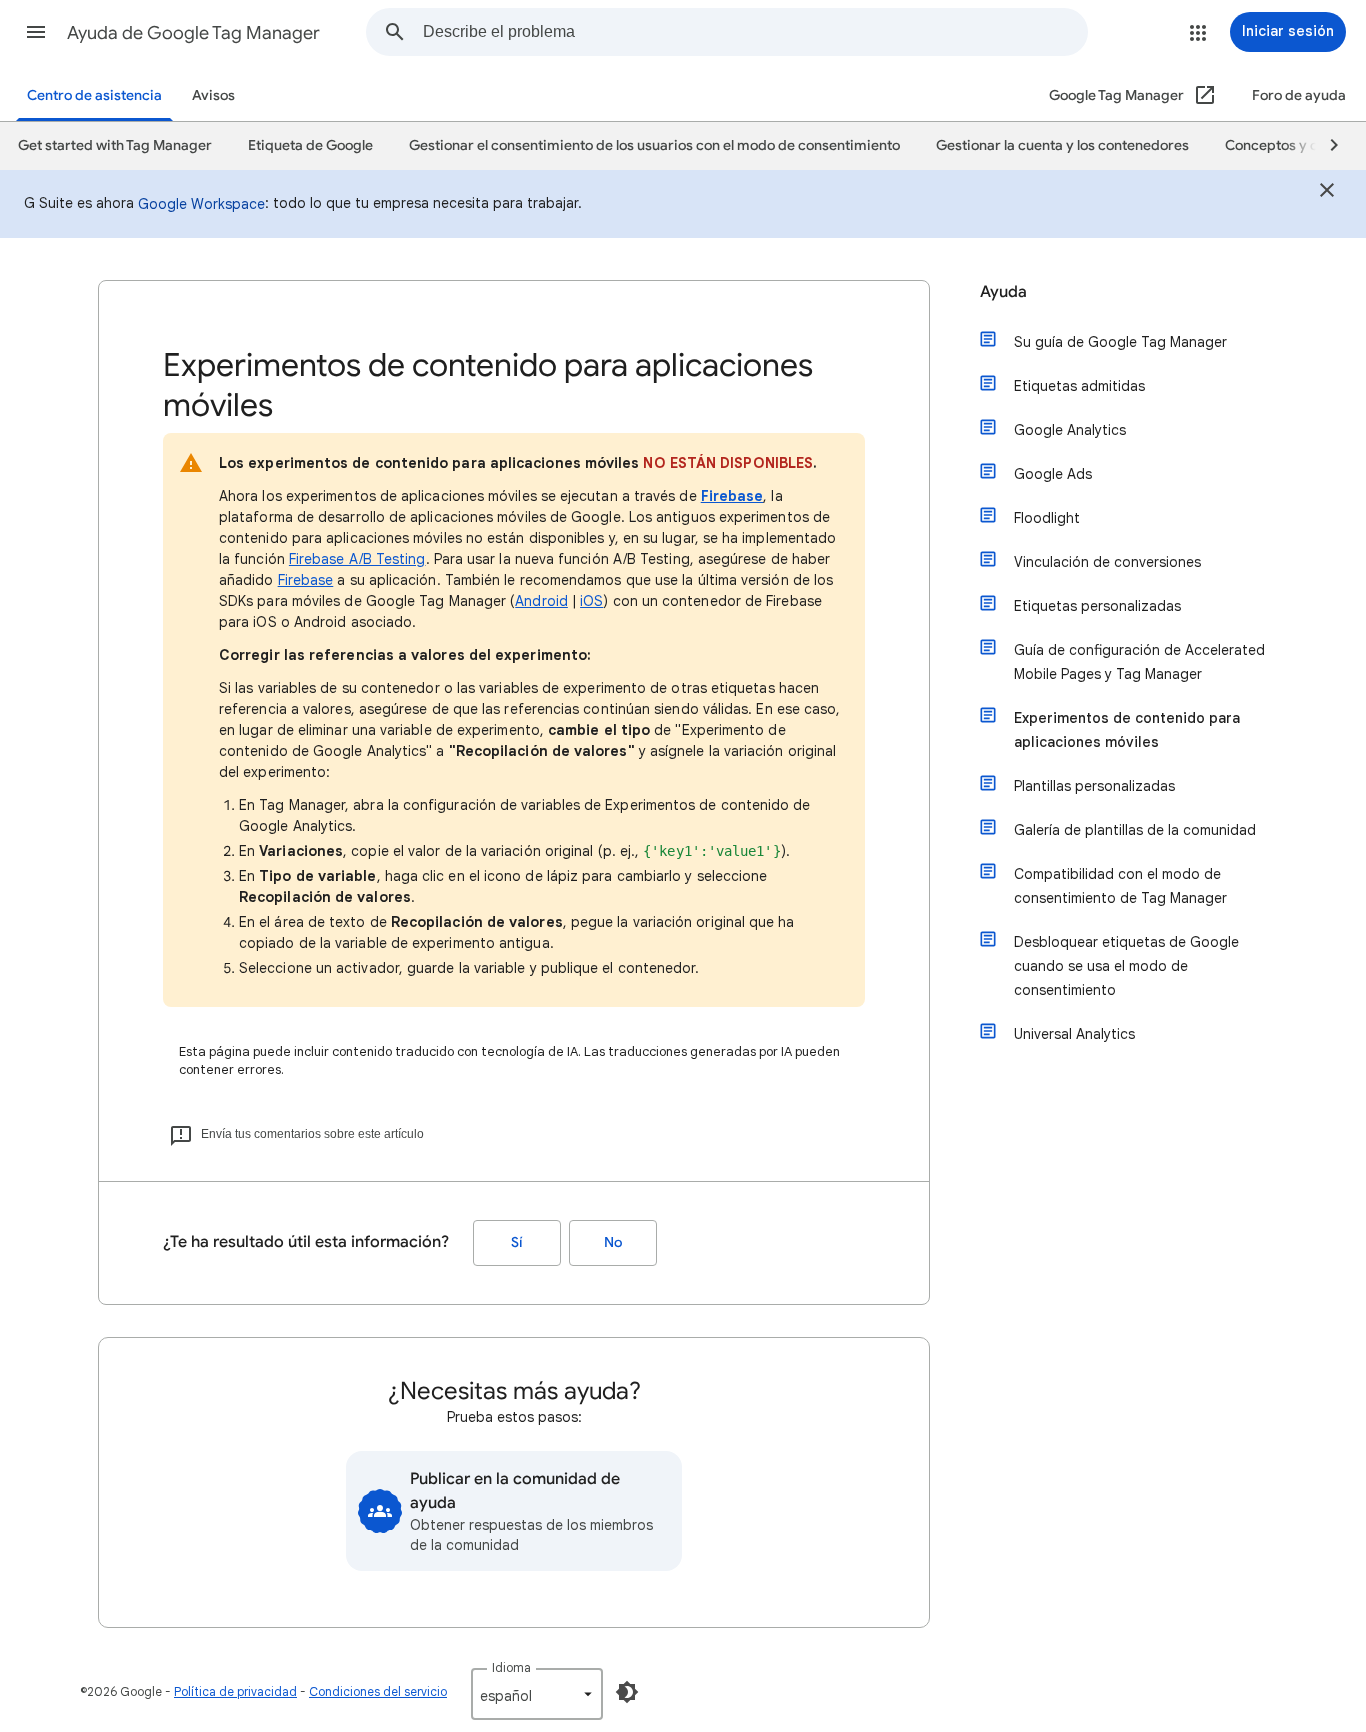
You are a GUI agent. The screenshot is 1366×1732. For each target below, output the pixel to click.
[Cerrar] (1327, 193)
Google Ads (1053, 474)
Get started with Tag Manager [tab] (115, 145)
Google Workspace (201, 204)
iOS (591, 601)
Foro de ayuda (1299, 95)
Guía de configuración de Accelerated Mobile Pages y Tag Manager (1139, 662)
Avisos (213, 95)
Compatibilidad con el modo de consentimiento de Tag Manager (1120, 886)
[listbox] (537, 1694)
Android (541, 601)
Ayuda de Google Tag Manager (193, 33)
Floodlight (1047, 518)
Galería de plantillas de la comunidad (1135, 830)
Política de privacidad (235, 1691)
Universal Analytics (1074, 1034)
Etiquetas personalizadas (1097, 606)
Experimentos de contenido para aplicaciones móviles (1127, 730)
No (613, 1242)
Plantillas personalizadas (1094, 786)
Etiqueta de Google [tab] (310, 145)
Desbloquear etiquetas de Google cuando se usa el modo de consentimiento (1126, 966)
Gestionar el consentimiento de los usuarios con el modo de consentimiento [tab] (654, 145)
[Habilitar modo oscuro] (627, 1692)
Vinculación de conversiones (1107, 562)
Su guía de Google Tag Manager (1120, 342)
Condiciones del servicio (378, 1691)
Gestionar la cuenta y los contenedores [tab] (1062, 145)
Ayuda (1003, 292)
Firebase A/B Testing (357, 559)
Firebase (732, 496)
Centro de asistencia (94, 95)
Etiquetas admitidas (1079, 386)
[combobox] (755, 32)
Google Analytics (1070, 430)
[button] (36, 32)
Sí (517, 1242)
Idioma (511, 1667)
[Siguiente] (1325, 146)
